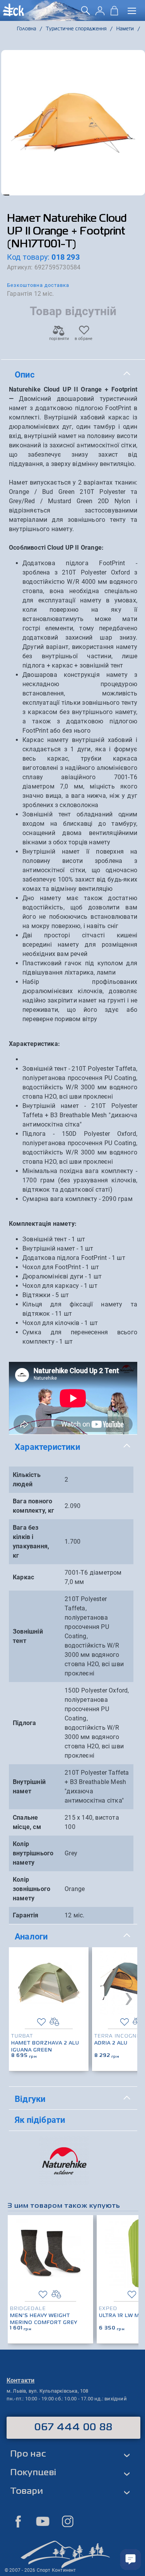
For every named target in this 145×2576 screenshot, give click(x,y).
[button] (5, 195)
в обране (84, 339)
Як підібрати (40, 2120)
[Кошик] (114, 13)
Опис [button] (25, 374)
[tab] (73, 375)
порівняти (59, 339)
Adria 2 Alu (111, 2043)
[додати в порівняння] (54, 2022)
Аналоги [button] (31, 1936)
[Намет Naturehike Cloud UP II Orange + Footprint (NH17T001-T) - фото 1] (73, 123)
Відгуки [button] (30, 2099)
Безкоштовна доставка (38, 285)
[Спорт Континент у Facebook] (18, 2521)
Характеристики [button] (47, 1447)
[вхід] (100, 13)
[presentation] (129, 1997)
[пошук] (86, 13)
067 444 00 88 (74, 2428)
